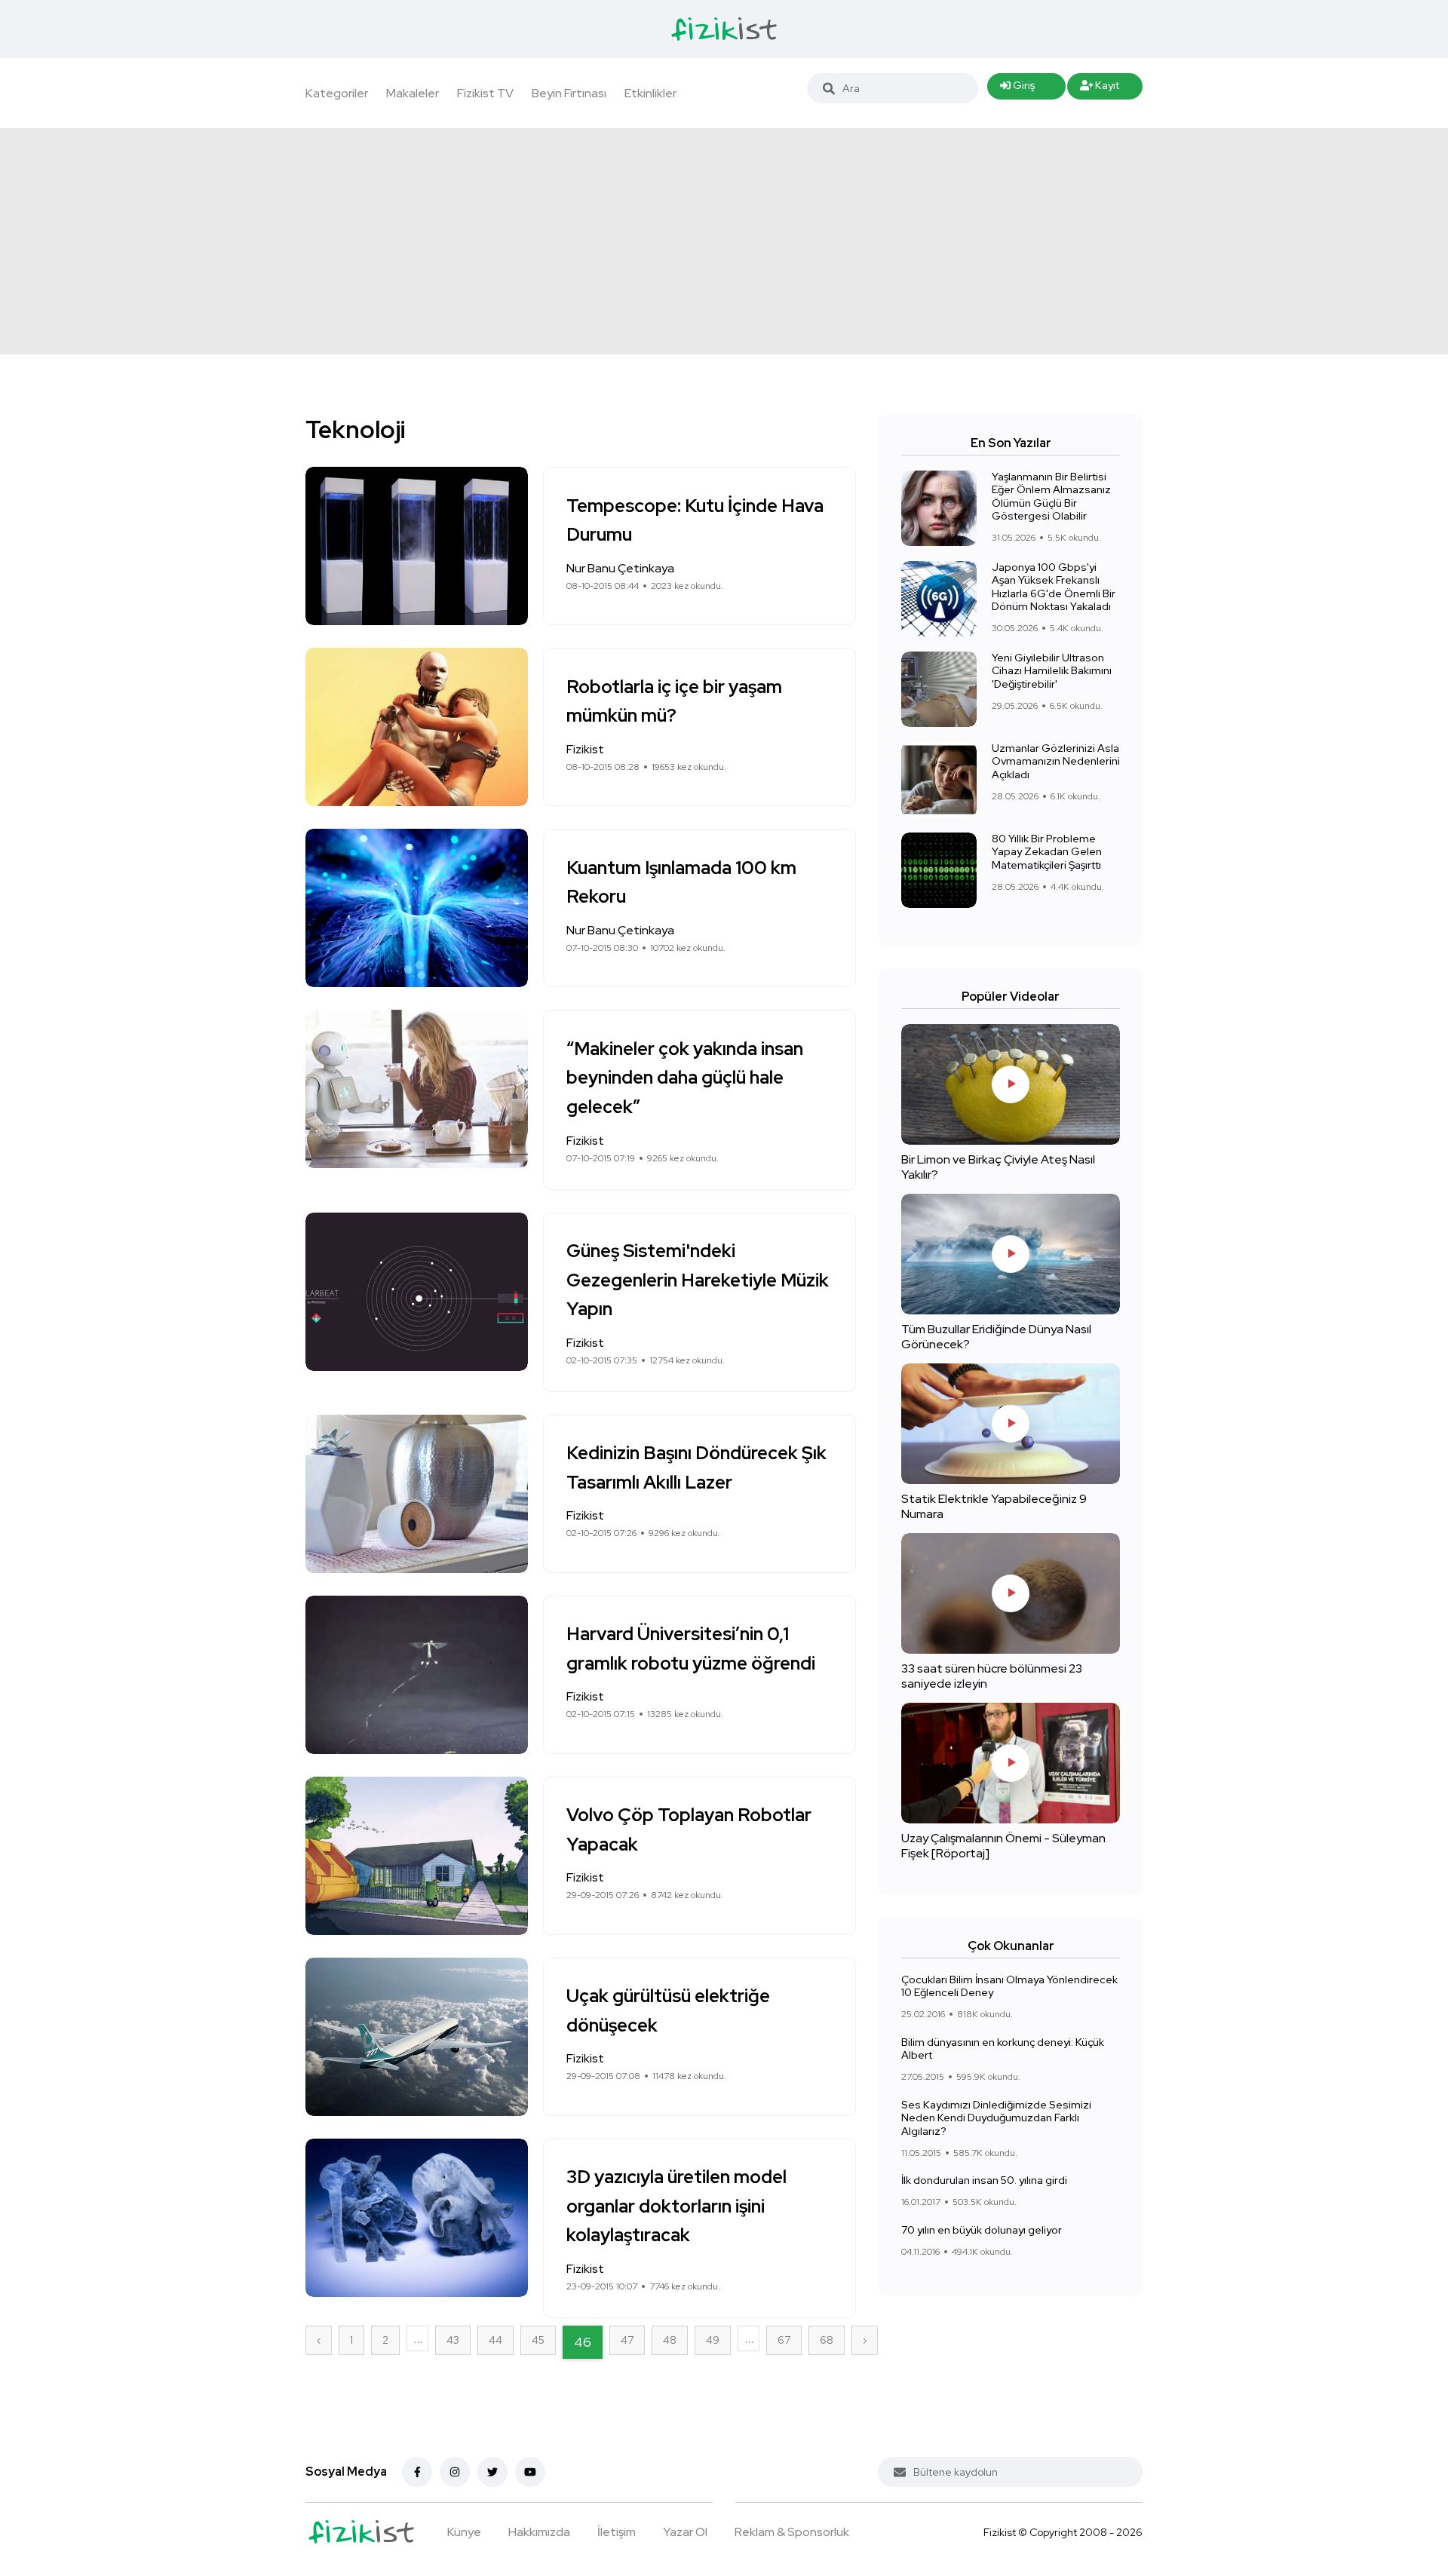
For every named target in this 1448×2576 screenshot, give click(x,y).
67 (784, 2340)
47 (627, 2340)
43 (453, 2340)
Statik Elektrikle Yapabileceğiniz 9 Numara (994, 1506)
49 (713, 2340)
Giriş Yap (1017, 89)
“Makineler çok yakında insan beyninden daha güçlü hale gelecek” (685, 1078)
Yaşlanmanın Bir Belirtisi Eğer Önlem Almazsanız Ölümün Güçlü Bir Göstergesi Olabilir (1051, 497)
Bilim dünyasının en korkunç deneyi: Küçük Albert (1003, 2049)
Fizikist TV (485, 93)
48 (670, 2340)
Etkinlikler (650, 93)
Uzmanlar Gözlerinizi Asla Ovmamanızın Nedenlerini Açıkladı (1056, 761)
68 (827, 2340)
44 (495, 2340)
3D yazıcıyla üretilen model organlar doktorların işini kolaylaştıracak (676, 2206)
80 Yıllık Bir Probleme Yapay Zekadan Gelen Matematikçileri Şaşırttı (1047, 852)
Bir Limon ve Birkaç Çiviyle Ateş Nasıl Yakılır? (998, 1167)
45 (538, 2340)
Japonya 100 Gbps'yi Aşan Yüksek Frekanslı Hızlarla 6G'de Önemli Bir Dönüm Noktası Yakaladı (1054, 587)
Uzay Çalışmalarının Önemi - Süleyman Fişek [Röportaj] (1003, 1846)
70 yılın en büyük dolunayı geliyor (982, 2230)
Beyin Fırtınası (569, 93)
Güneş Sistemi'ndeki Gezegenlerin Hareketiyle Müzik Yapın (698, 1280)
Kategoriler (337, 93)
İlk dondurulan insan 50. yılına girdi (984, 2180)
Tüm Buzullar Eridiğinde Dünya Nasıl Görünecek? (996, 1337)
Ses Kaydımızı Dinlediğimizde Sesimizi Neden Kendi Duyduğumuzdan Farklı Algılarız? (996, 2118)
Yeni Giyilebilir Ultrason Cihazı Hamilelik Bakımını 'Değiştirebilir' (1052, 671)
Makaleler (413, 93)
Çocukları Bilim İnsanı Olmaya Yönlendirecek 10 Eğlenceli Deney (1009, 1986)
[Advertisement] (724, 241)
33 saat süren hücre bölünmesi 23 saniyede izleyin (992, 1676)
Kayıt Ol (1100, 89)
